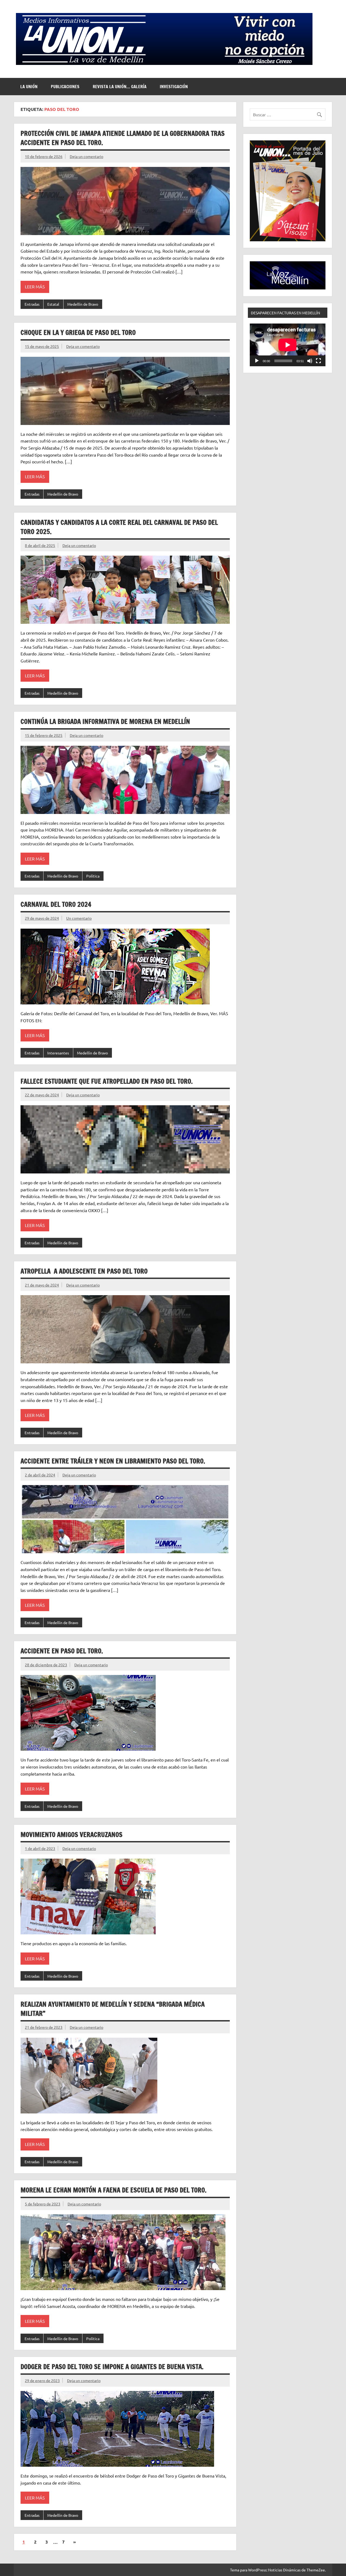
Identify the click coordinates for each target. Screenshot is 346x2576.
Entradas (32, 304)
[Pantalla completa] (318, 361)
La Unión (29, 87)
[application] (288, 345)
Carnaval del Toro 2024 (56, 904)
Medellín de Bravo (83, 304)
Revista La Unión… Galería (120, 87)
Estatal (53, 304)
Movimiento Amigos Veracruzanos (71, 1835)
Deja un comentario (86, 156)
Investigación (174, 87)
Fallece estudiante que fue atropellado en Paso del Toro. (107, 1081)
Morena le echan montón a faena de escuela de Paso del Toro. (114, 2190)
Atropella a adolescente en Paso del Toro (84, 1271)
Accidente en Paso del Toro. (62, 1651)
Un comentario (79, 918)
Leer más (35, 286)
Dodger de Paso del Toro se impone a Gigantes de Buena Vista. (112, 2367)
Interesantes (58, 1053)
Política (93, 876)
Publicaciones (65, 87)
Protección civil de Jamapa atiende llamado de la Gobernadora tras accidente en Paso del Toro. (123, 138)
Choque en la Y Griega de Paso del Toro (78, 332)
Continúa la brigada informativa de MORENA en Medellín (105, 721)
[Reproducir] (257, 361)
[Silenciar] (310, 361)
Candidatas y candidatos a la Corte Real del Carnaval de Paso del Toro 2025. (119, 527)
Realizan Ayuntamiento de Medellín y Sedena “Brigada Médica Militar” (113, 2009)
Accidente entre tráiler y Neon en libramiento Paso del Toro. (113, 1461)
